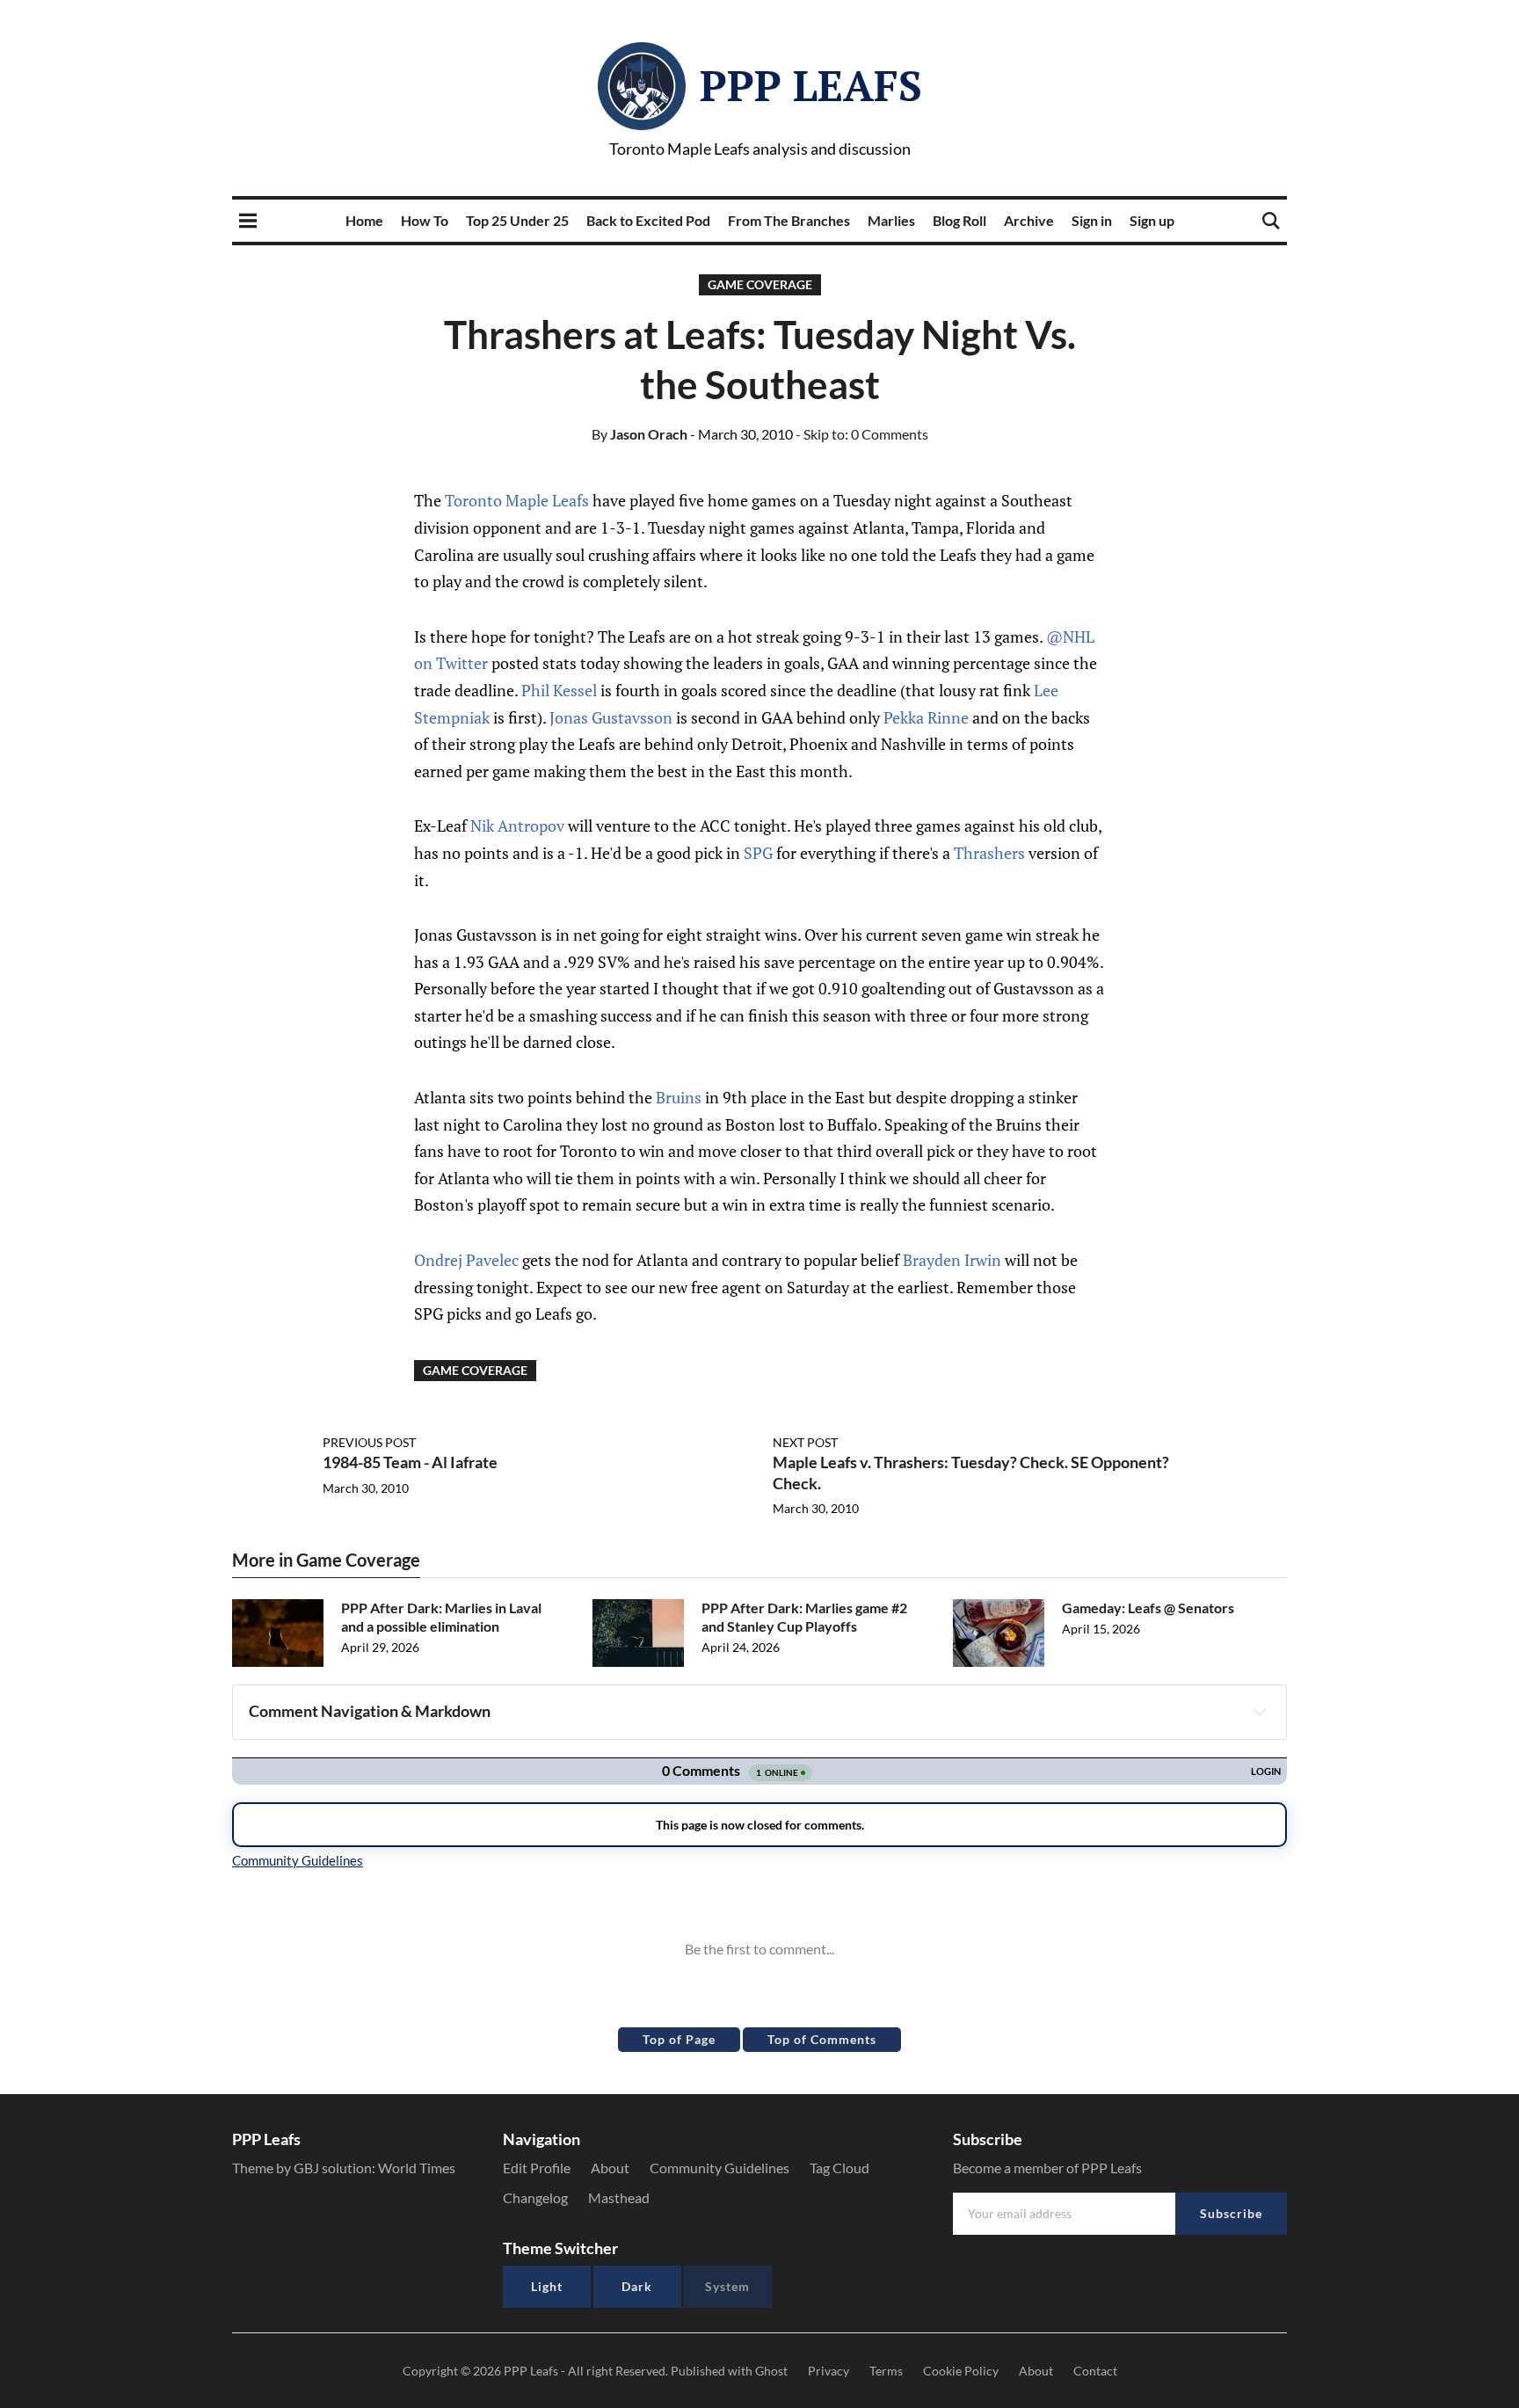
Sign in (1092, 220)
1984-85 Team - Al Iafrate (410, 1462)
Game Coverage (760, 284)
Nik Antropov (517, 826)
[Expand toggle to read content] (1260, 1712)
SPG (758, 853)
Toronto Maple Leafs (517, 500)
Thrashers (989, 853)
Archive (1029, 220)
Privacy (829, 2371)
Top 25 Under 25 (517, 220)
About (610, 2168)
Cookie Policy (961, 2371)
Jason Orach (640, 434)
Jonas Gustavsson (611, 717)
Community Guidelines (720, 2168)
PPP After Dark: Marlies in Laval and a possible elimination (441, 1617)
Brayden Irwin (952, 1260)
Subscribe (1231, 2213)
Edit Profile (537, 2168)
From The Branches (789, 220)
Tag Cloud (839, 2168)
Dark (637, 2286)
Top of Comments (822, 2039)
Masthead (619, 2197)
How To (425, 220)
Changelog (535, 2197)
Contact (1095, 2371)
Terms (886, 2371)
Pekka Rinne (926, 717)
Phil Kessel (559, 690)
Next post (805, 1442)
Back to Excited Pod (648, 220)
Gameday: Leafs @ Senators (1148, 1608)
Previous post (369, 1442)
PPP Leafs (811, 85)
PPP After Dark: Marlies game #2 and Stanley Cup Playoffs (804, 1617)
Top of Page (679, 2039)
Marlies (891, 220)
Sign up (1152, 220)
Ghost (771, 2371)
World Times (417, 2168)
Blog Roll (959, 220)
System (727, 2286)
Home (364, 220)
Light (547, 2286)
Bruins (679, 1097)
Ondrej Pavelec (466, 1260)
